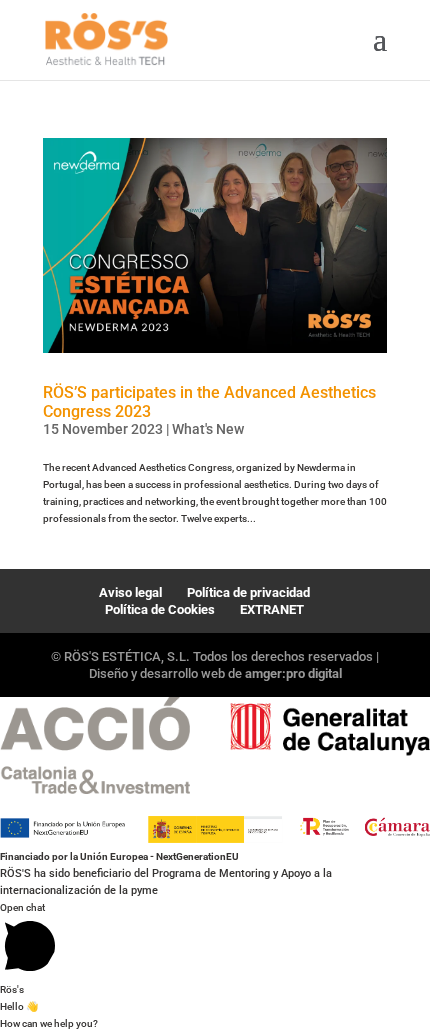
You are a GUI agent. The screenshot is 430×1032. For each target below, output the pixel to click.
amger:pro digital (293, 673)
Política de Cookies (160, 609)
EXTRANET (272, 609)
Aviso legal (130, 592)
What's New (208, 429)
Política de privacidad (248, 592)
